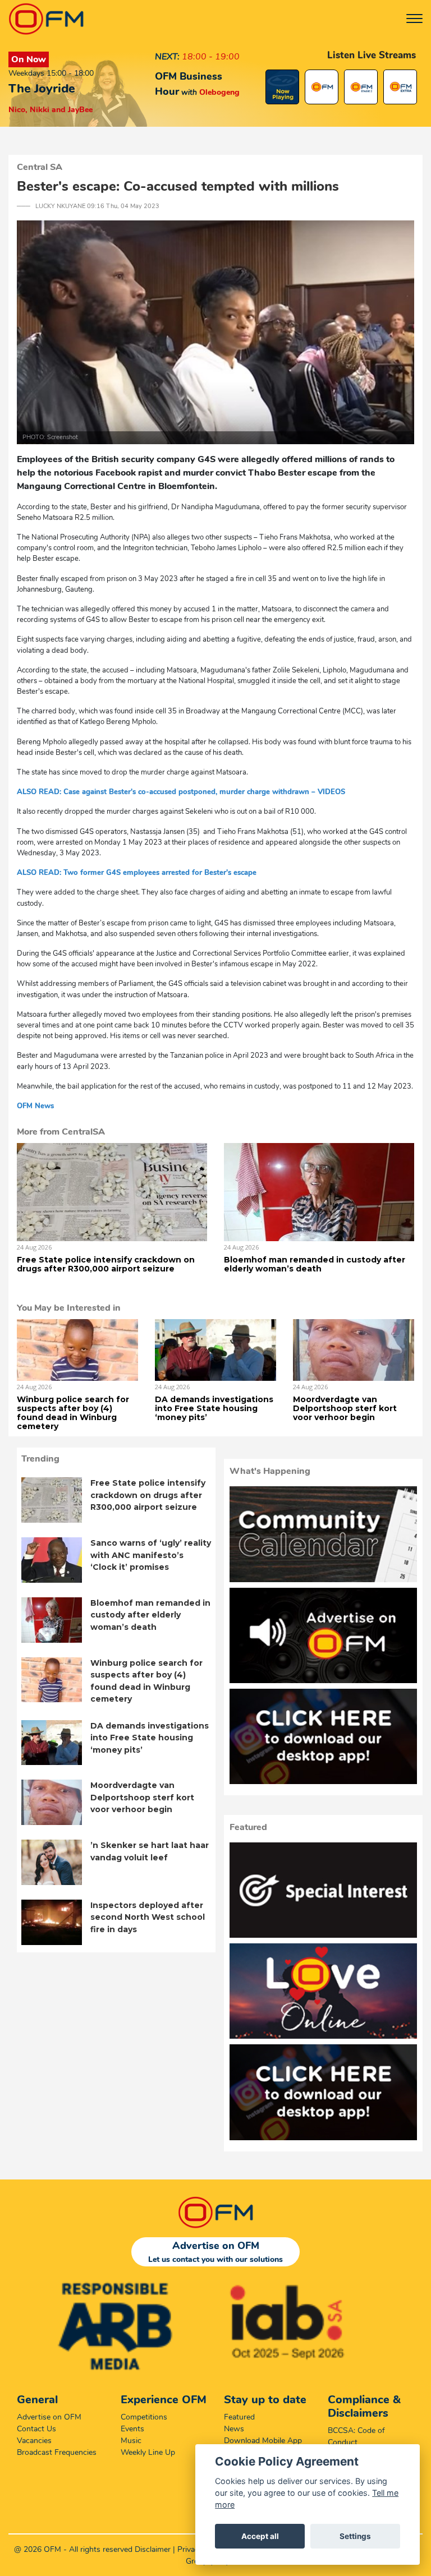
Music (131, 2441)
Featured (239, 2417)
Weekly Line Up (148, 2452)
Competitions (144, 2417)
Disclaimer (153, 2549)
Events (132, 2429)
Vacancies (34, 2441)
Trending (40, 1459)
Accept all (260, 2536)
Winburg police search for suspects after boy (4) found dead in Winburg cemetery (73, 1413)
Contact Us (36, 2429)
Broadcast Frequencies (57, 2452)
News (234, 2429)
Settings (355, 2536)
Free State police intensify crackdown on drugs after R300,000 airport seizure (106, 1264)
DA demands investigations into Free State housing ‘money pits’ (214, 1408)
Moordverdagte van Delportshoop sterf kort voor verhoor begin (345, 1408)
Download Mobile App (263, 2441)
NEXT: (167, 57)
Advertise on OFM (49, 2417)
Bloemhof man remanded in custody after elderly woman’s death (315, 1264)
